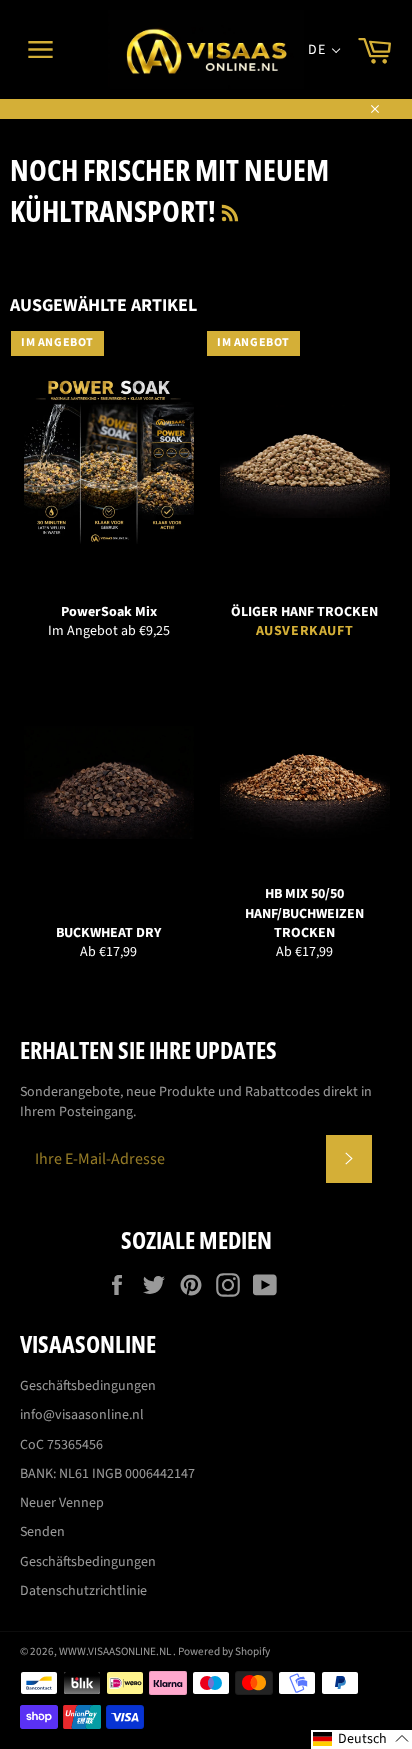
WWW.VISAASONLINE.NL (116, 1651)
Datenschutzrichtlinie (83, 1591)
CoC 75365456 (61, 1445)
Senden (42, 1532)
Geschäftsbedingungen (88, 1386)
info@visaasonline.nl (82, 1415)
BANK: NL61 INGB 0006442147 (107, 1474)
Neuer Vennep (62, 1503)
